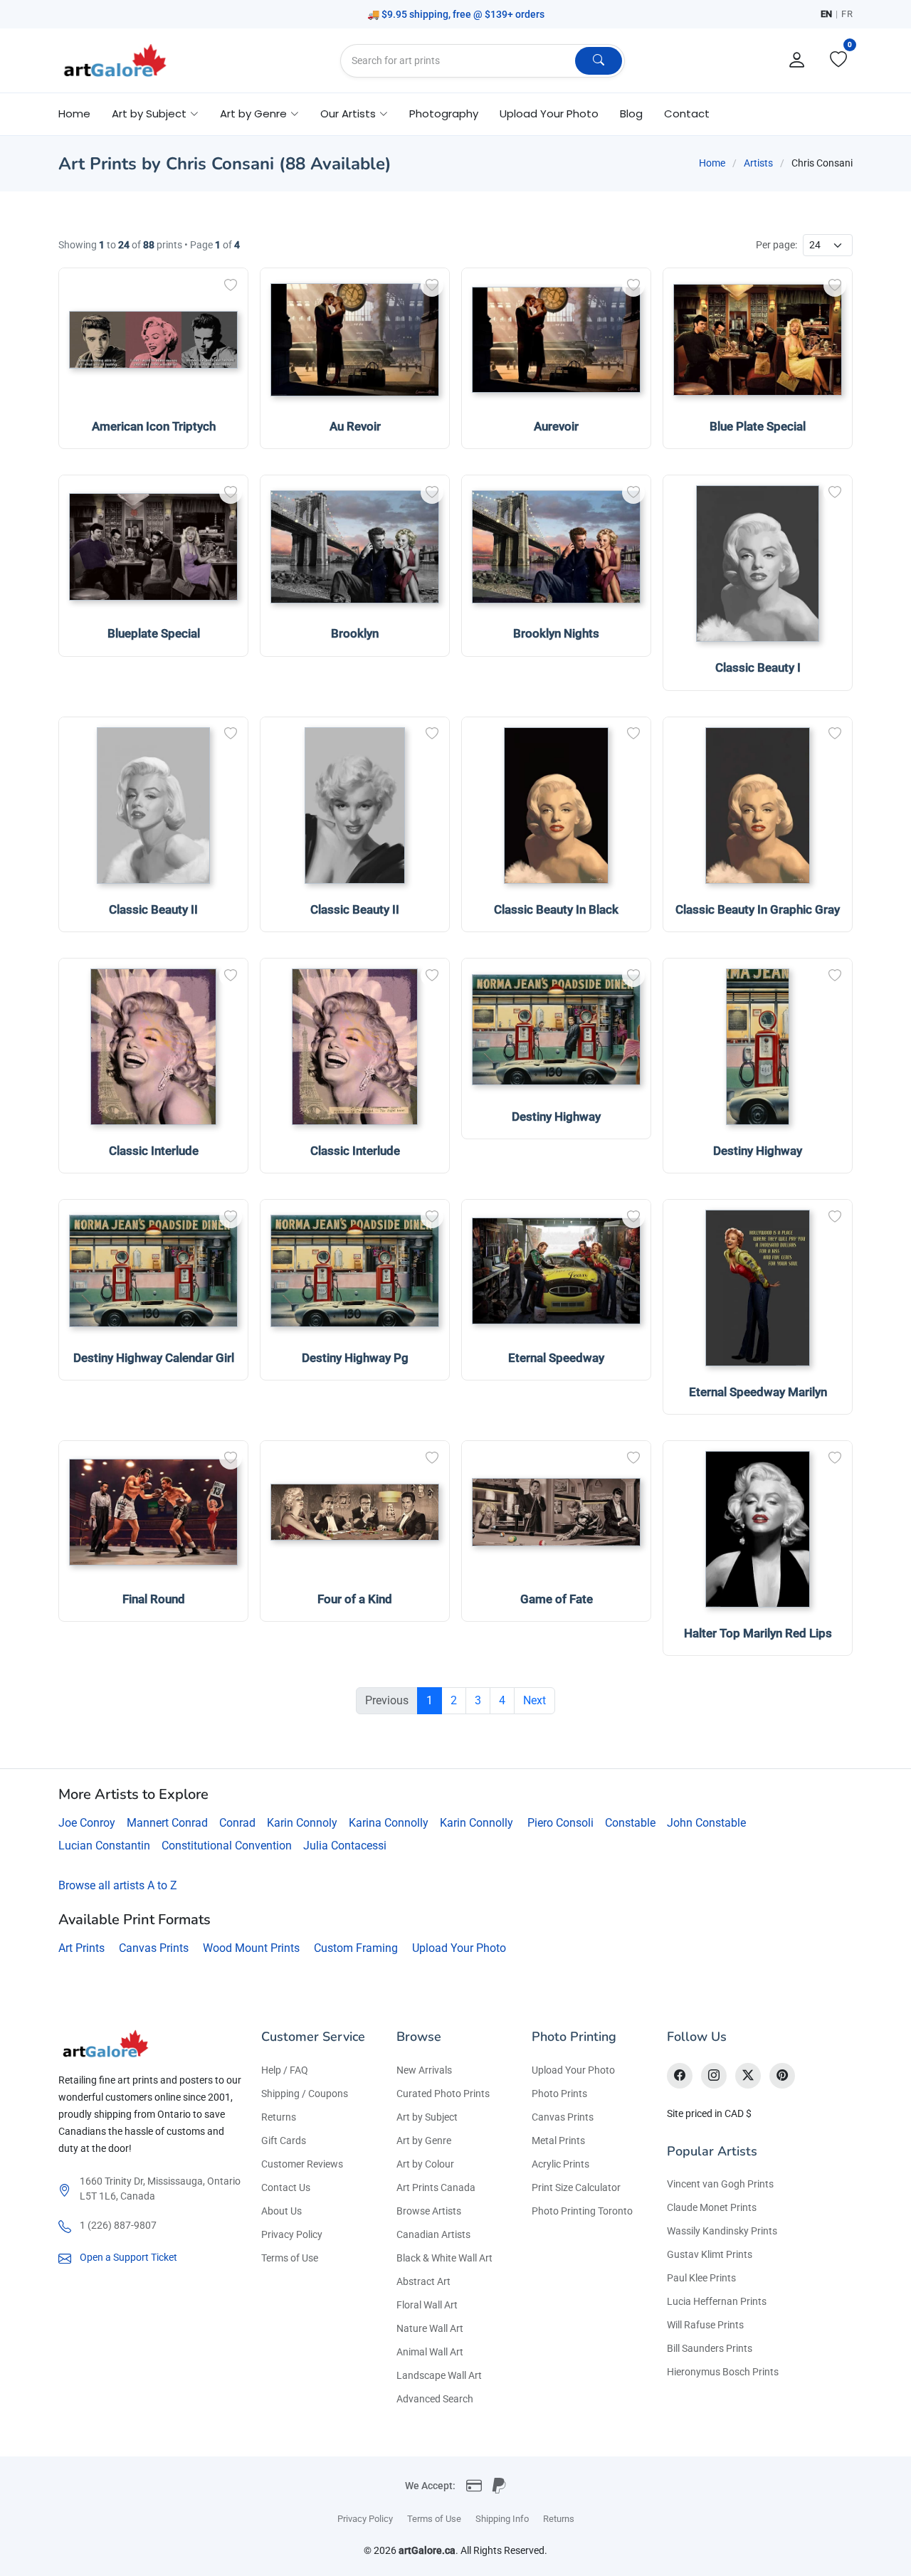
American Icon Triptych (154, 426)
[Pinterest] (782, 2076)
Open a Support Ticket (128, 2257)
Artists (758, 163)
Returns (279, 2117)
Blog (631, 114)
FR (847, 14)
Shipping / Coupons (305, 2094)
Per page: (776, 245)
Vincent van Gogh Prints (720, 2184)
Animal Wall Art (430, 2352)
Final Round (154, 1599)
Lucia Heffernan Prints (717, 2301)
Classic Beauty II (153, 909)
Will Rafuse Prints (705, 2325)
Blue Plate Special (758, 426)
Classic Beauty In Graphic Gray (758, 909)
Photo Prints (559, 2094)
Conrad (237, 1823)
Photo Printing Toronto (582, 2211)
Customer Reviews (302, 2164)
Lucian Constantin (104, 1846)
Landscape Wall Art (439, 2375)
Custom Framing (356, 1948)
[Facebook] (680, 2076)
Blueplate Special (154, 633)
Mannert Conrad (167, 1823)
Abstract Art (423, 2281)
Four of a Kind (355, 1599)
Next (535, 1700)
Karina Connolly (389, 1823)
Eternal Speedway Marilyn (758, 1392)
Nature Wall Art (430, 2328)
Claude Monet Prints (712, 2207)
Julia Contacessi (345, 1846)
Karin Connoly (302, 1823)
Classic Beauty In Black (556, 909)
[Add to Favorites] (231, 285)
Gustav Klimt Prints (710, 2254)
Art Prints (81, 1948)
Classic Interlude (154, 1151)
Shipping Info (502, 2519)
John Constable (706, 1823)
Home (74, 114)
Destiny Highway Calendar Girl (154, 1358)
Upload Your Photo (549, 114)
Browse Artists (429, 2211)
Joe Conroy (87, 1823)
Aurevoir (556, 426)
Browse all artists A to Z (118, 1885)
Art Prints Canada (436, 2187)
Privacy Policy (292, 2234)
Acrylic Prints (560, 2164)
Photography (444, 114)
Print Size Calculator (576, 2187)
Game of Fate (557, 1599)
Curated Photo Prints (443, 2094)
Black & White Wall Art (444, 2258)
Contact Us (286, 2187)
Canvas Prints (154, 1948)
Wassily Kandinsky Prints (722, 2231)
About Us (281, 2211)
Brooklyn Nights (556, 633)
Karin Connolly (476, 1823)
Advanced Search (435, 2399)
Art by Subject (427, 2117)
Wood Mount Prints (251, 1948)
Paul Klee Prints (701, 2278)
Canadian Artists (433, 2234)
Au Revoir (355, 426)
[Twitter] (748, 2076)
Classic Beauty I (758, 667)
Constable (630, 1823)
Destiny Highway (556, 1117)
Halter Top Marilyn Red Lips (758, 1633)
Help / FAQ (285, 2070)
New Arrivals (424, 2070)
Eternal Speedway (556, 1358)
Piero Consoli (560, 1823)
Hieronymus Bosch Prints (723, 2372)
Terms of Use (290, 2258)
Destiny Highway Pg (355, 1358)
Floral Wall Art (427, 2305)
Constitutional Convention (227, 1846)
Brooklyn (355, 633)
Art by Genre (424, 2140)
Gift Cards (284, 2140)
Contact (687, 114)
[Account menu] (797, 60)
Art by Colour (425, 2164)
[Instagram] (714, 2076)
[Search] (599, 61)
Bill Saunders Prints (710, 2348)
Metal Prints (558, 2140)
